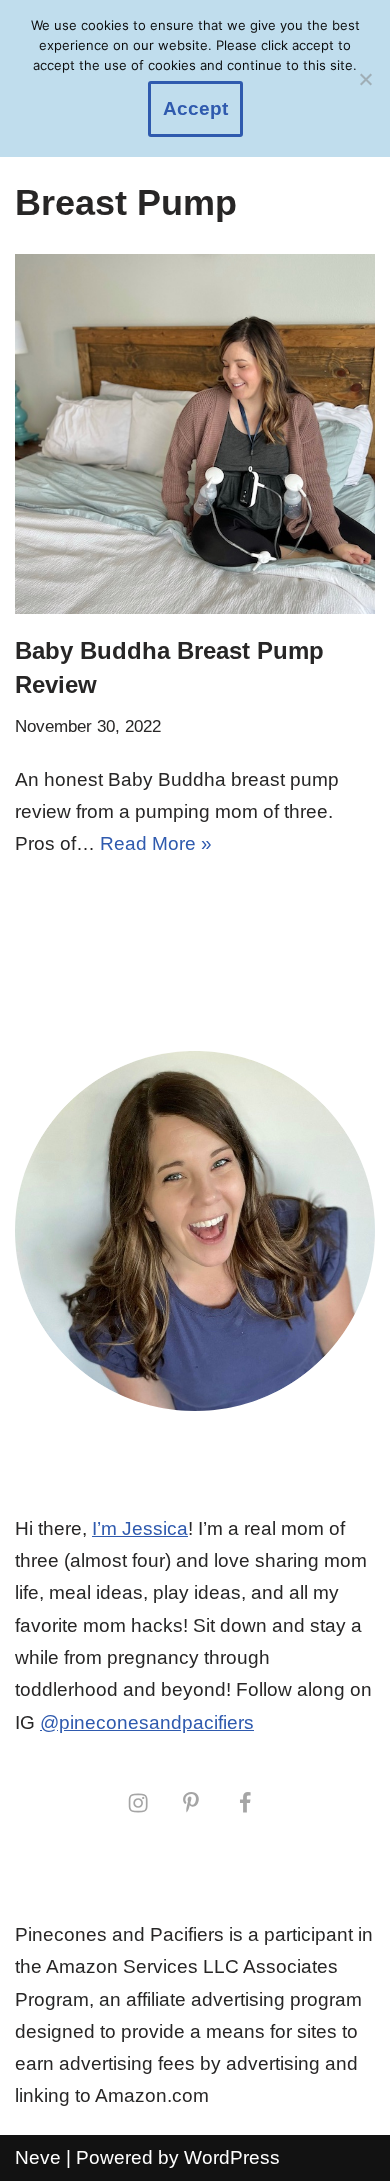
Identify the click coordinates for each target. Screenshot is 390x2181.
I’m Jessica (140, 1528)
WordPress (232, 2157)
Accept (195, 108)
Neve (38, 2157)
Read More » (156, 843)
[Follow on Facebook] (245, 1802)
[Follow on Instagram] (138, 1802)
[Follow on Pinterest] (191, 1802)
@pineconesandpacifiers (147, 1722)
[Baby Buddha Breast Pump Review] (195, 434)
